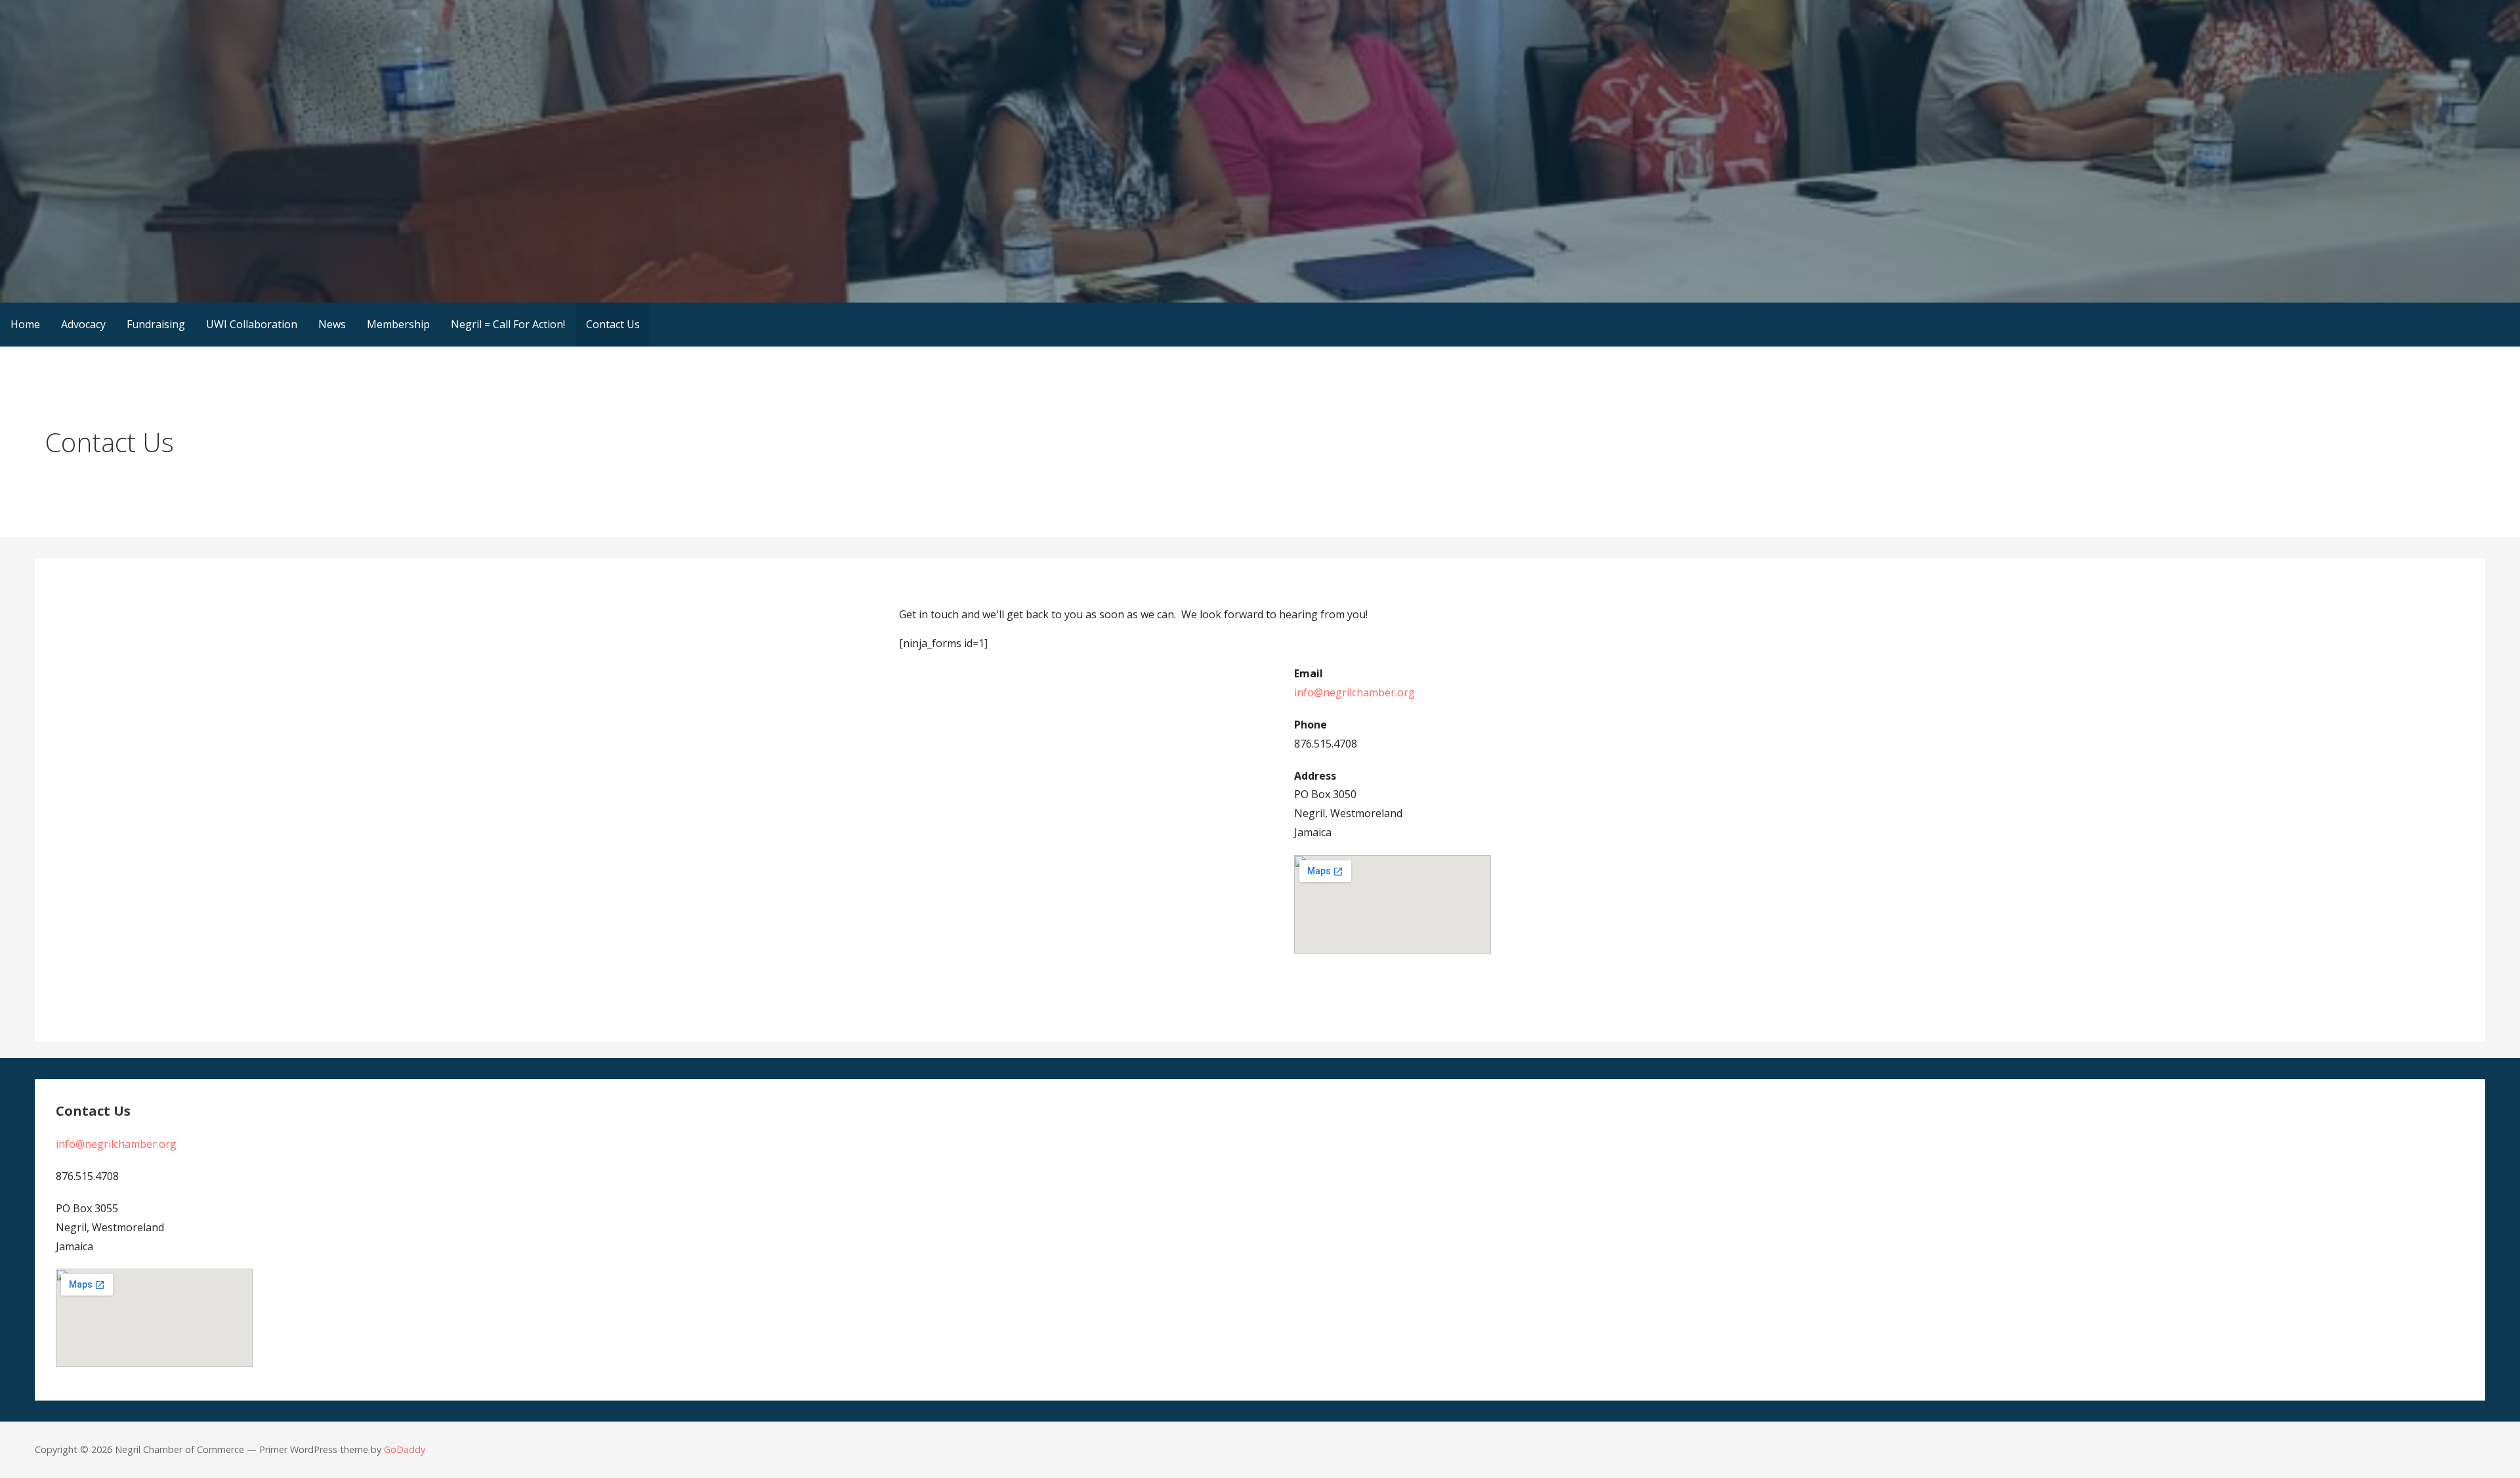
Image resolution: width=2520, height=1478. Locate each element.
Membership (398, 324)
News (332, 324)
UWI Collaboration (252, 324)
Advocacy (83, 324)
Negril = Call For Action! (508, 324)
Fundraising (156, 324)
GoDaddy (405, 1449)
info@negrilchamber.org (1354, 692)
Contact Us (613, 324)
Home (25, 324)
